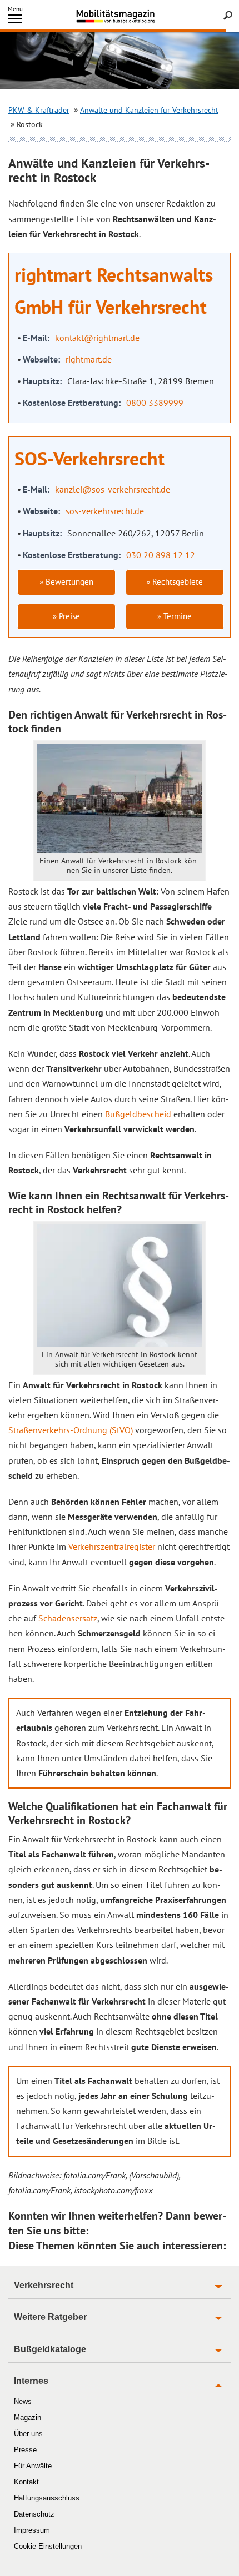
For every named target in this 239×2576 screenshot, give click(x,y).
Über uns (28, 2434)
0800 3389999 (155, 403)
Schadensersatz (68, 1618)
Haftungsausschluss (47, 2498)
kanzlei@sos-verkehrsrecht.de (113, 489)
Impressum (32, 2530)
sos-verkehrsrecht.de (105, 511)
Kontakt (26, 2482)
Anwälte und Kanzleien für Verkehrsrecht (149, 110)
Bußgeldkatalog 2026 (136, 21)
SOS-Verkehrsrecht (89, 458)
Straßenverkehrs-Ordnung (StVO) (71, 1430)
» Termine (175, 616)
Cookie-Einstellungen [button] (48, 2546)
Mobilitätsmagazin (120, 16)
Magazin (28, 2417)
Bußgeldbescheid (138, 1114)
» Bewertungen (66, 582)
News (23, 2401)
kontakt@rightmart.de (97, 338)
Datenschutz (34, 2514)
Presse (25, 2450)
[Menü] (15, 21)
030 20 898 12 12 (161, 555)
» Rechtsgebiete (175, 582)
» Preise (66, 616)
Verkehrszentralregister (112, 1546)
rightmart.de (89, 359)
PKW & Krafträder (39, 110)
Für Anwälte (33, 2466)
